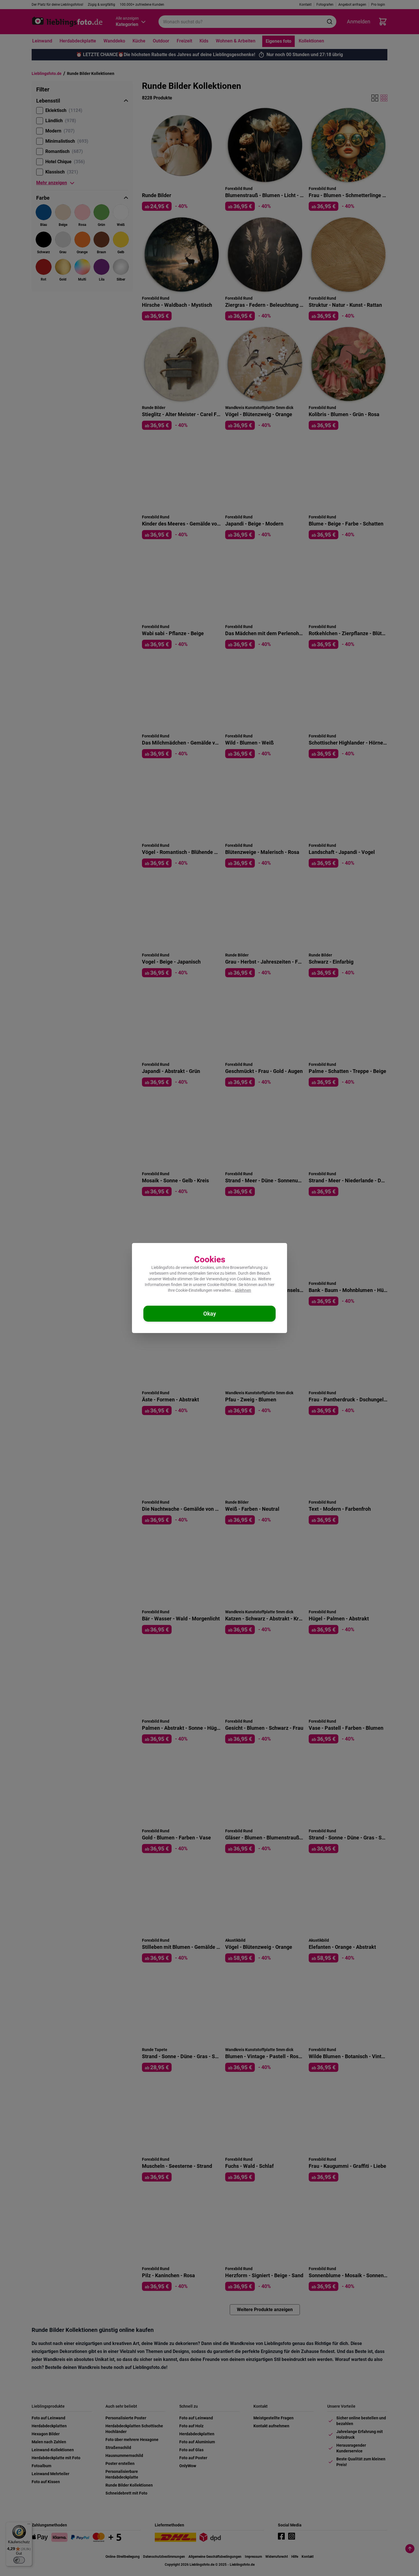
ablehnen (243, 1290)
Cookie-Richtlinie (222, 1285)
